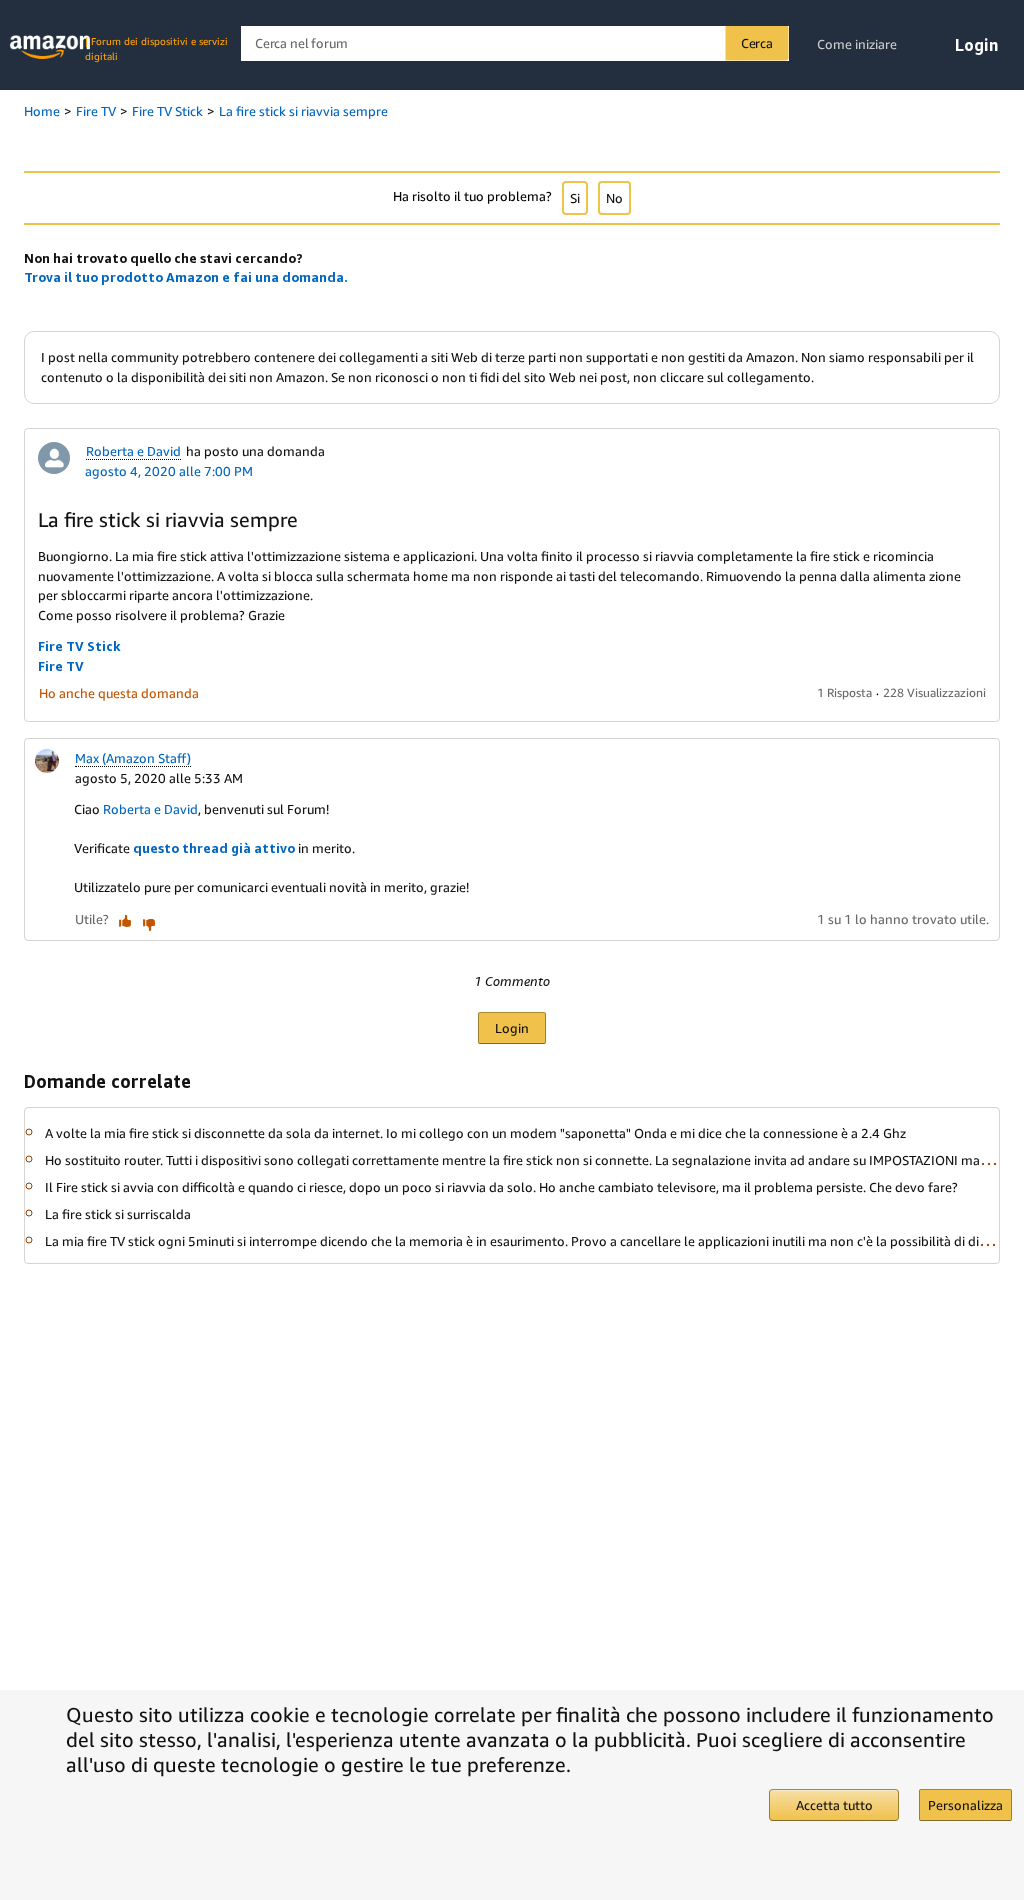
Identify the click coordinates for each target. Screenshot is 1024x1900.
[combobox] (514, 43)
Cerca (757, 43)
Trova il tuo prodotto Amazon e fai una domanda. (186, 277)
